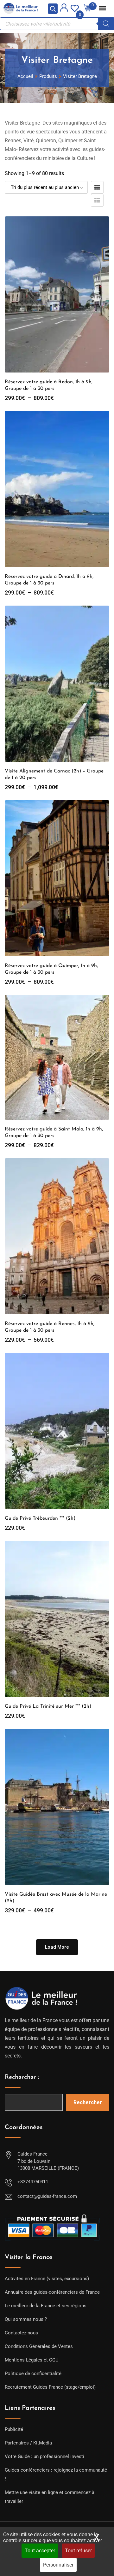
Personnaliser (58, 2565)
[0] (75, 8)
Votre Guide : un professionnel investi (44, 2456)
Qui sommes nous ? (26, 2319)
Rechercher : (22, 2077)
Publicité (14, 2429)
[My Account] (64, 9)
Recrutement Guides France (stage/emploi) (50, 2387)
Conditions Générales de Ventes (39, 2346)
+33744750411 (33, 2182)
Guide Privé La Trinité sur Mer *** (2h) (48, 1706)
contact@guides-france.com (47, 2196)
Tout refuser (78, 2551)
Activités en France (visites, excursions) (47, 2279)
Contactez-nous (21, 2333)
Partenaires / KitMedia (28, 2443)
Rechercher (88, 2102)
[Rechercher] (106, 24)
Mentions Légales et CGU (32, 2360)
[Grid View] (97, 187)
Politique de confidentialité (33, 2374)
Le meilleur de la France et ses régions (46, 2306)
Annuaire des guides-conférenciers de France (52, 2292)
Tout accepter (40, 2551)
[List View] (97, 200)
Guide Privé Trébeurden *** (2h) (40, 1518)
